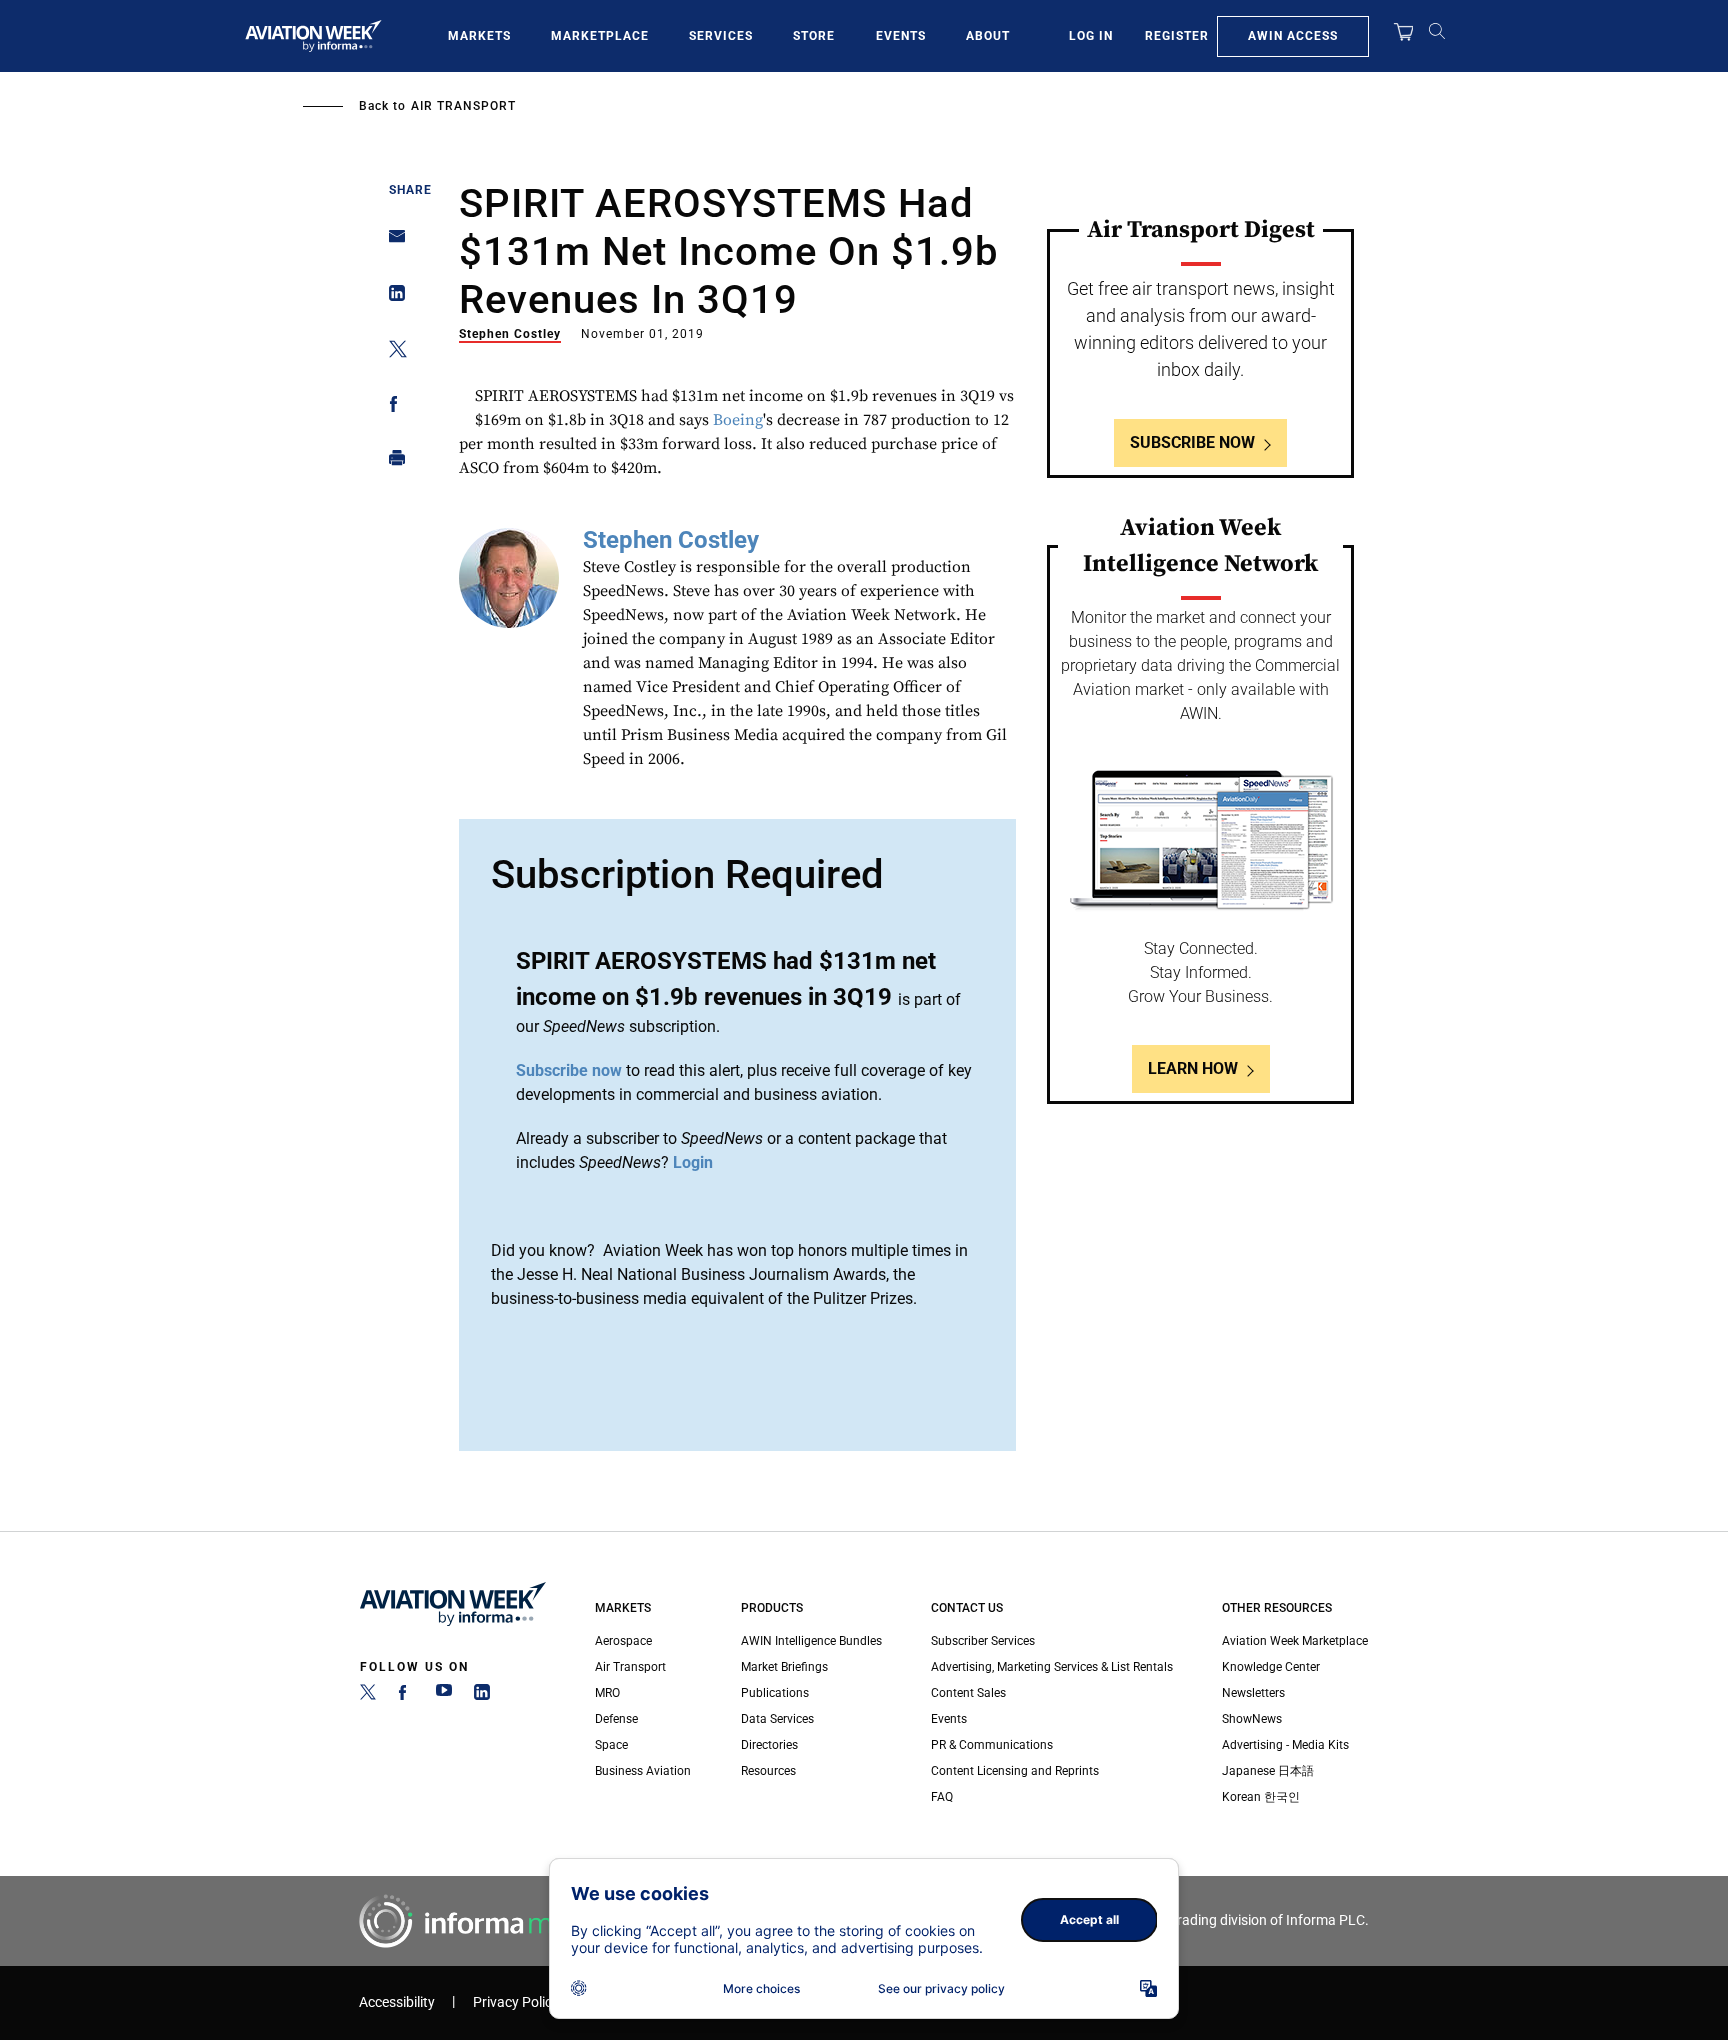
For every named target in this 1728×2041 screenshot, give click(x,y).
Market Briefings (784, 1667)
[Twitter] (368, 1696)
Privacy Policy (516, 2002)
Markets (479, 36)
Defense (616, 1719)
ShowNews (1252, 1719)
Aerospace (623, 1641)
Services (721, 36)
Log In (1091, 36)
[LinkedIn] (482, 1696)
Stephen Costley (510, 334)
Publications (775, 1693)
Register (1177, 36)
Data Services (777, 1719)
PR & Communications (992, 1745)
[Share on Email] (391, 242)
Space (611, 1745)
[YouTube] (444, 1696)
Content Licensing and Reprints (1015, 1771)
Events (901, 36)
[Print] (391, 462)
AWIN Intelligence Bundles (811, 1641)
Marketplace (600, 36)
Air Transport (463, 106)
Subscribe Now (1192, 442)
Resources (768, 1771)
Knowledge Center (1271, 1667)
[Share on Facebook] (391, 407)
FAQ (942, 1797)
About (988, 36)
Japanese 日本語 (1268, 1771)
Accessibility (397, 2002)
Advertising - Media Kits (1285, 1745)
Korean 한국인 (1261, 1797)
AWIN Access (1293, 36)
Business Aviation (643, 1771)
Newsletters (1253, 1693)
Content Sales (968, 1693)
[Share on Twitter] (391, 352)
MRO (607, 1693)
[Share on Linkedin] (391, 297)
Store (814, 36)
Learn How (1193, 1068)
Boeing (738, 420)
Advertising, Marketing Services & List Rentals (1052, 1667)
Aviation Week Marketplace (1295, 1641)
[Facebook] (406, 1696)
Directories (769, 1745)
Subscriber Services (983, 1641)
